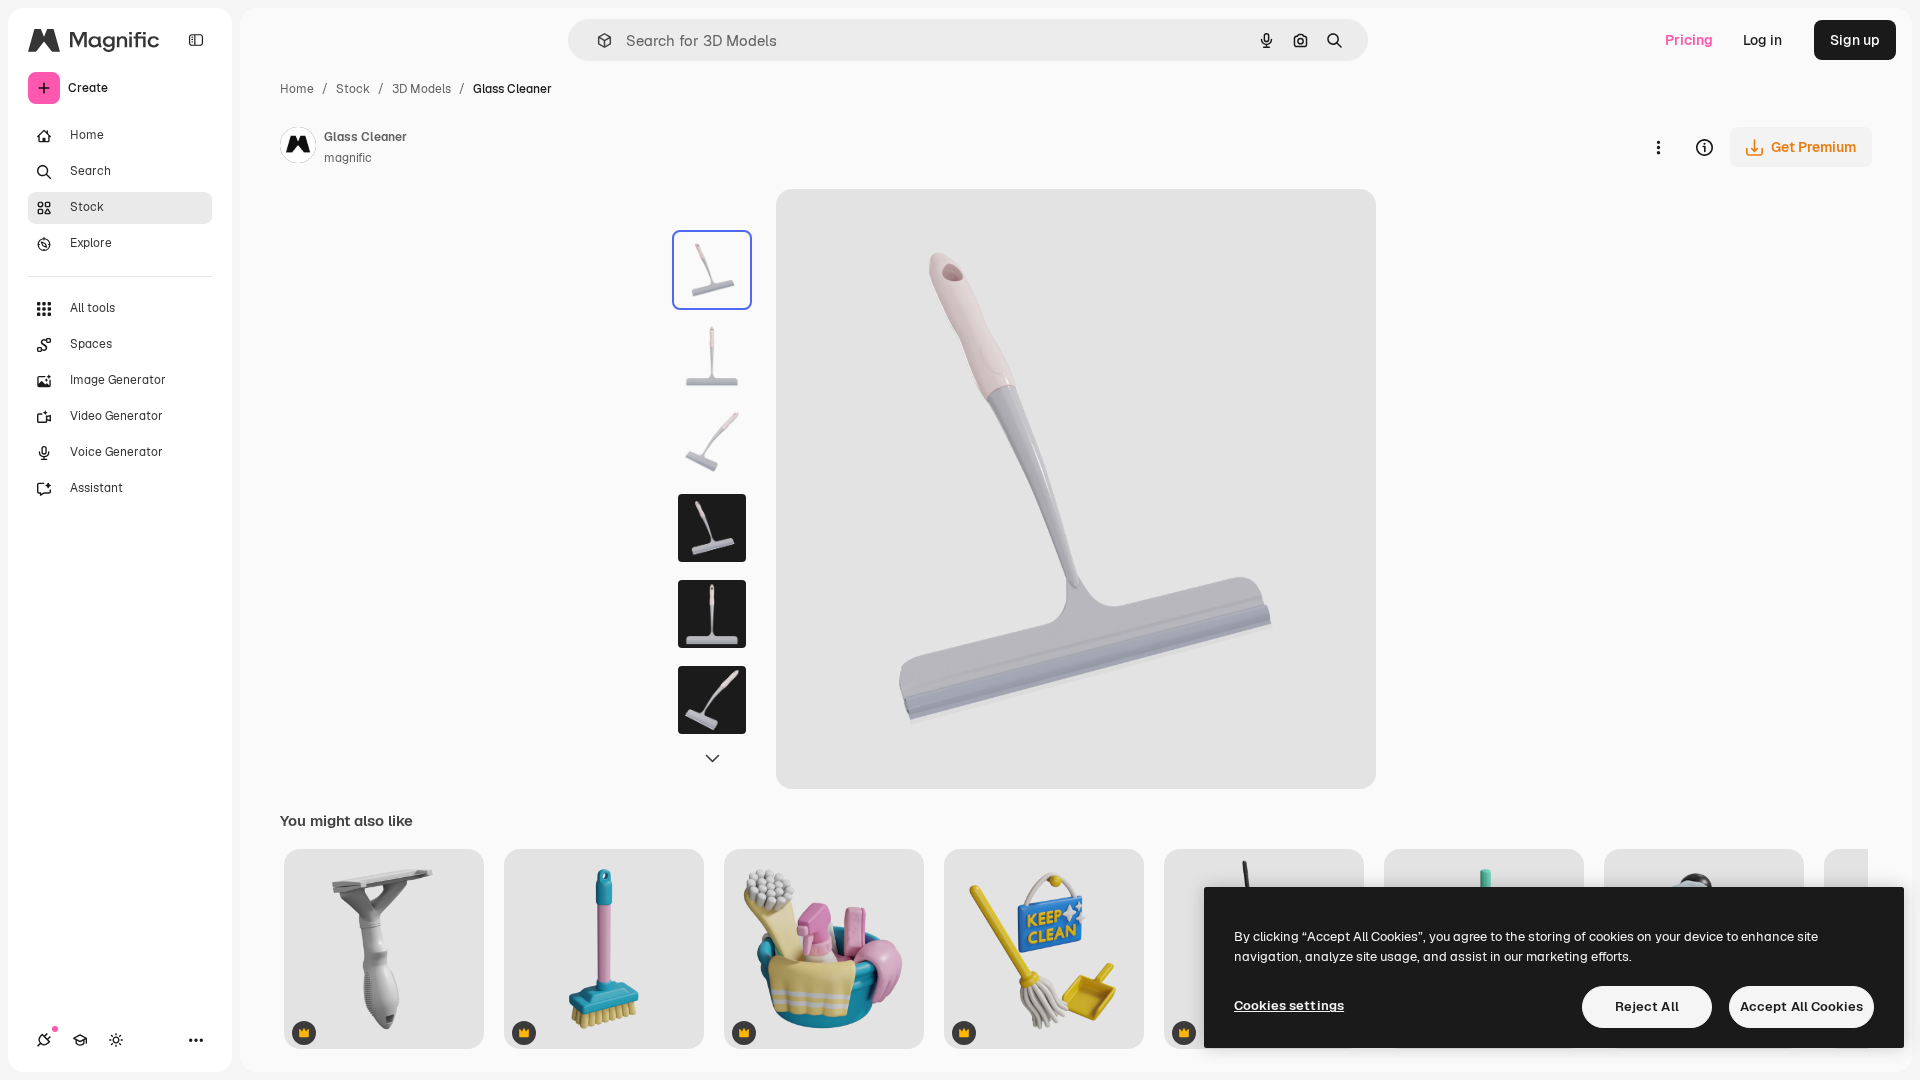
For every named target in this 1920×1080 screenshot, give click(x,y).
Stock (353, 89)
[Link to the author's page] (298, 148)
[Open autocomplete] (596, 40)
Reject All (1647, 1006)
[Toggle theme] (116, 1040)
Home (297, 89)
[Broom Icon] (604, 950)
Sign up (1855, 40)
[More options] (1658, 147)
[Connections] (44, 1040)
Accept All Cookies (1801, 1006)
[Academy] (80, 1040)
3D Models (421, 89)
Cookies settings (1289, 1005)
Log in (1762, 40)
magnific (348, 158)
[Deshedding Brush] (384, 950)
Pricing (1689, 40)
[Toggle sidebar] (196, 40)
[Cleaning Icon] (1044, 950)
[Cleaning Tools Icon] (824, 950)
